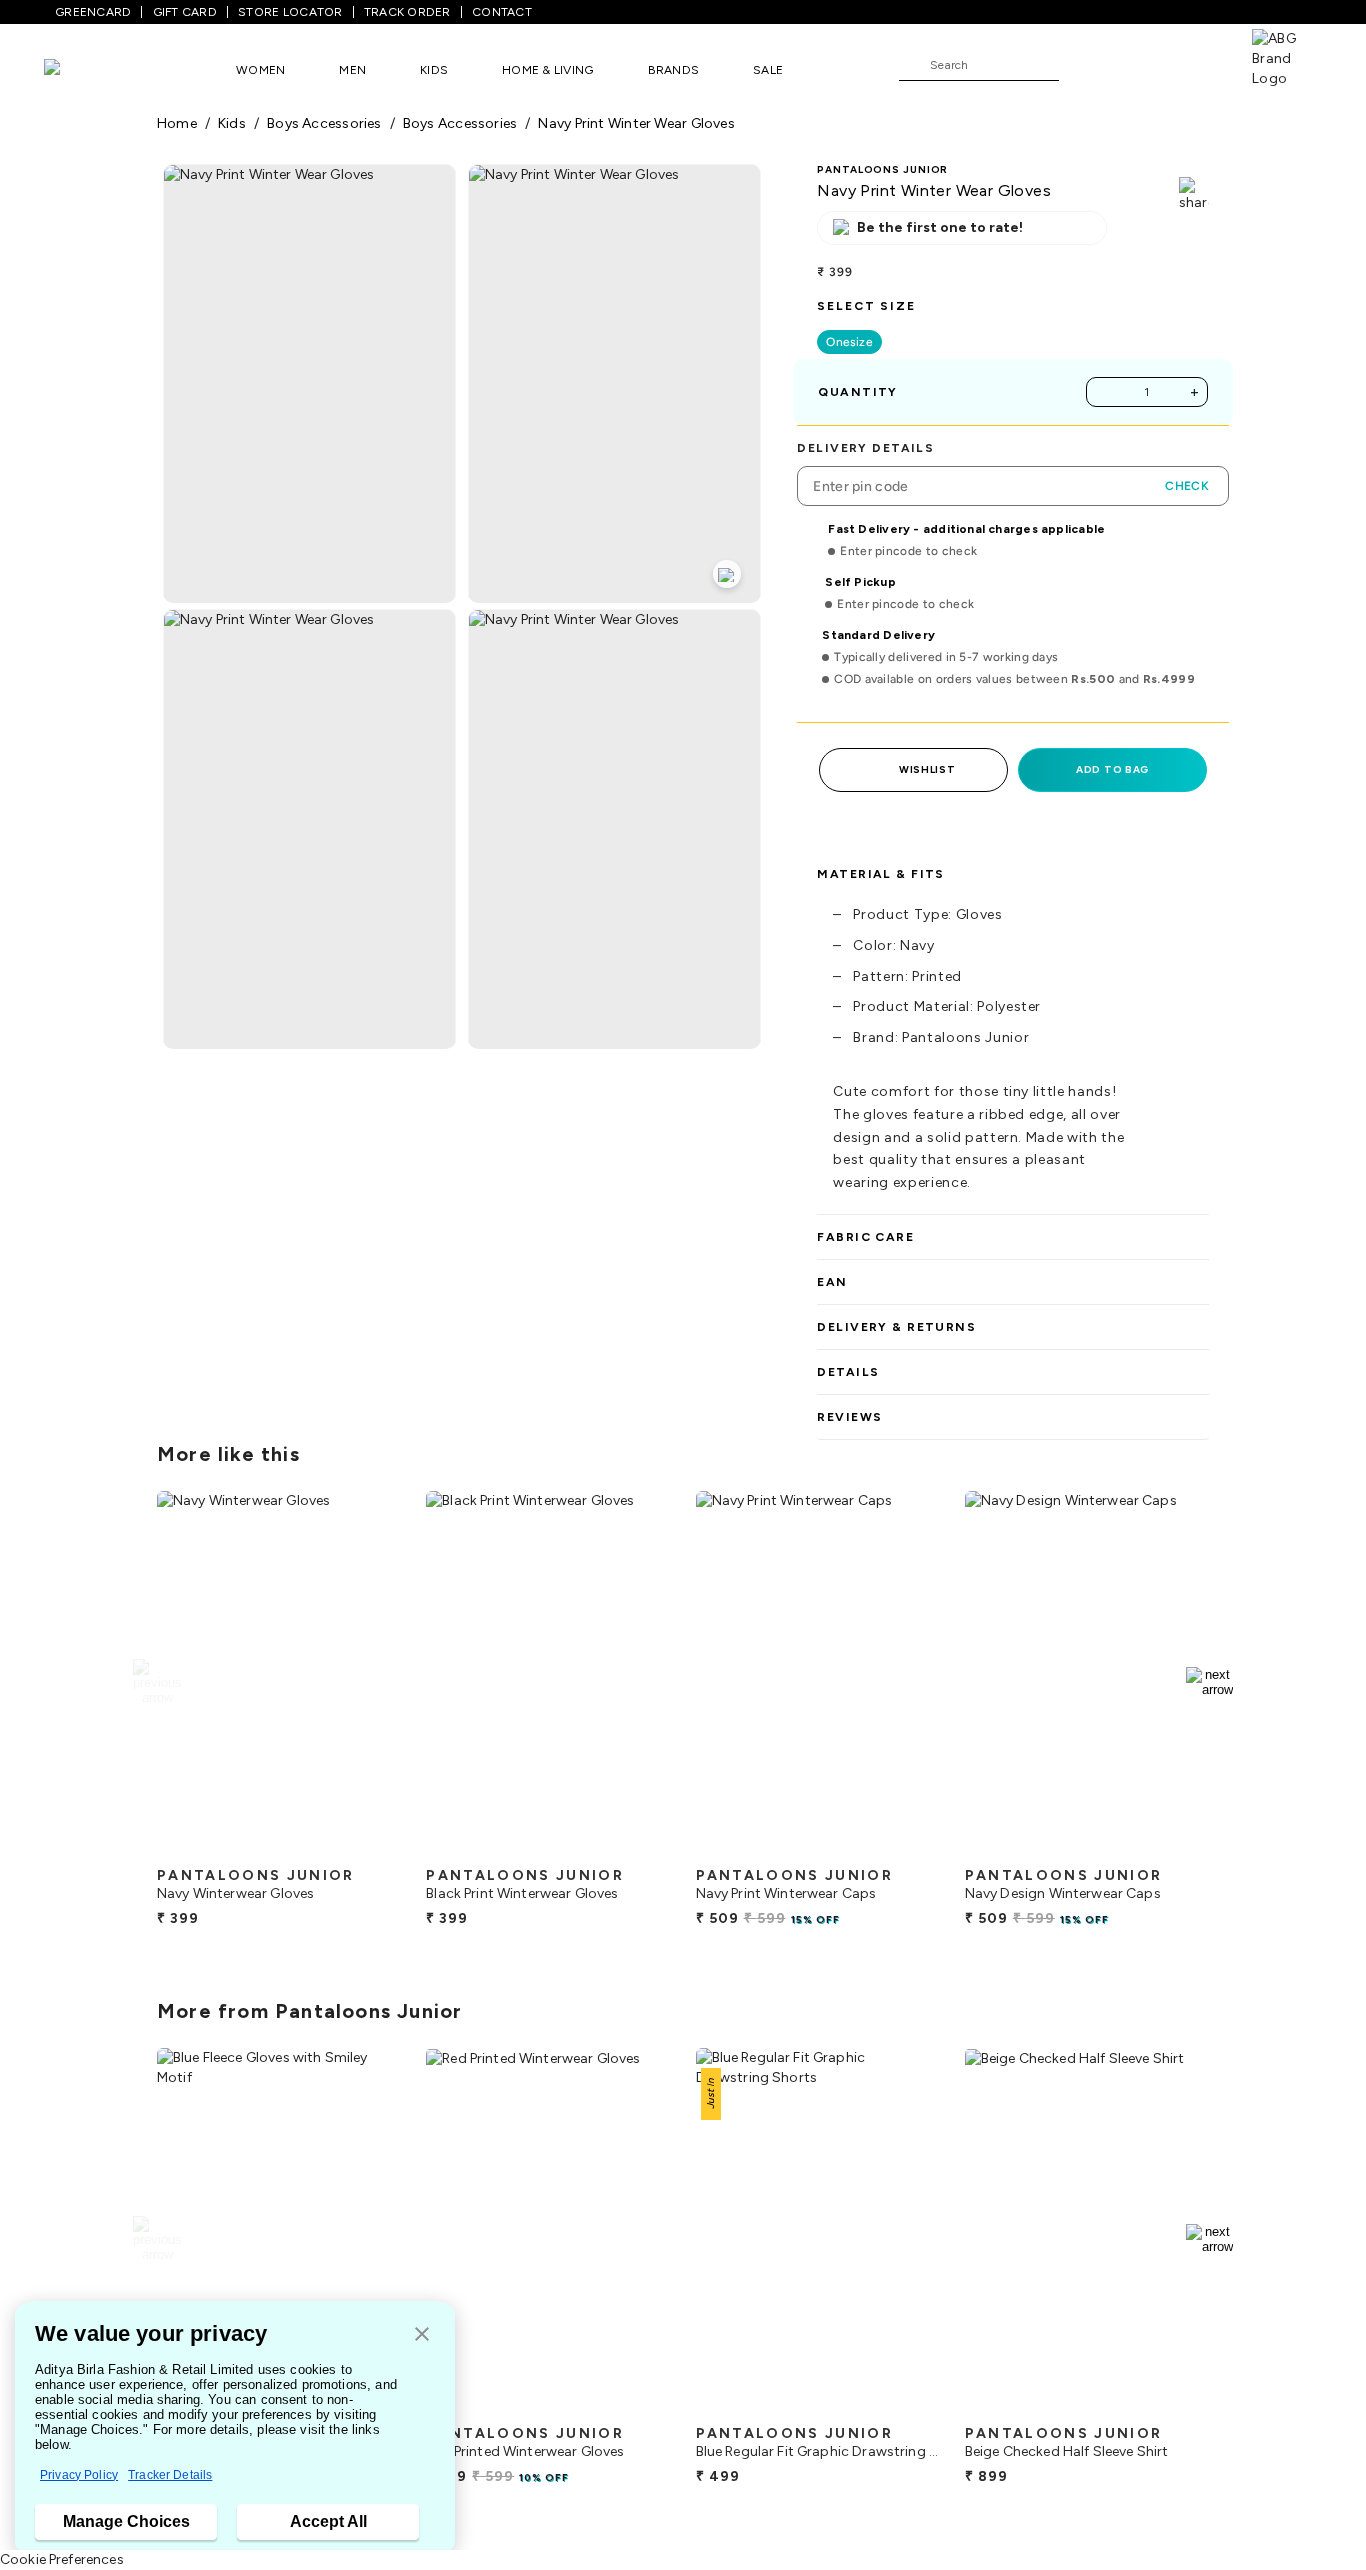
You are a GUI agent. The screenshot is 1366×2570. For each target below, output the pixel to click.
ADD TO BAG (1112, 769)
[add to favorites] (369, 1849)
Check (1187, 486)
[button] (422, 2335)
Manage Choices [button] (126, 2521)
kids (232, 123)
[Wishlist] (1084, 66)
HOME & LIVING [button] (547, 70)
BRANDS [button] (674, 70)
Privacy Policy (79, 2475)
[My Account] (1140, 64)
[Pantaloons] (82, 69)
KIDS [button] (434, 70)
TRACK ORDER (407, 12)
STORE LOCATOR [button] (290, 12)
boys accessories (324, 123)
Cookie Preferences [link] (62, 2559)
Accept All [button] (328, 2521)
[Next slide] (1209, 1682)
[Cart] (1195, 64)
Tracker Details (170, 2475)
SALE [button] (768, 70)
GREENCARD (93, 12)
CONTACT (502, 12)
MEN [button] (352, 70)
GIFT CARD (185, 12)
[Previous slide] (156, 1682)
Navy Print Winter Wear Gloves (636, 123)
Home (177, 123)
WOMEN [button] (260, 70)
